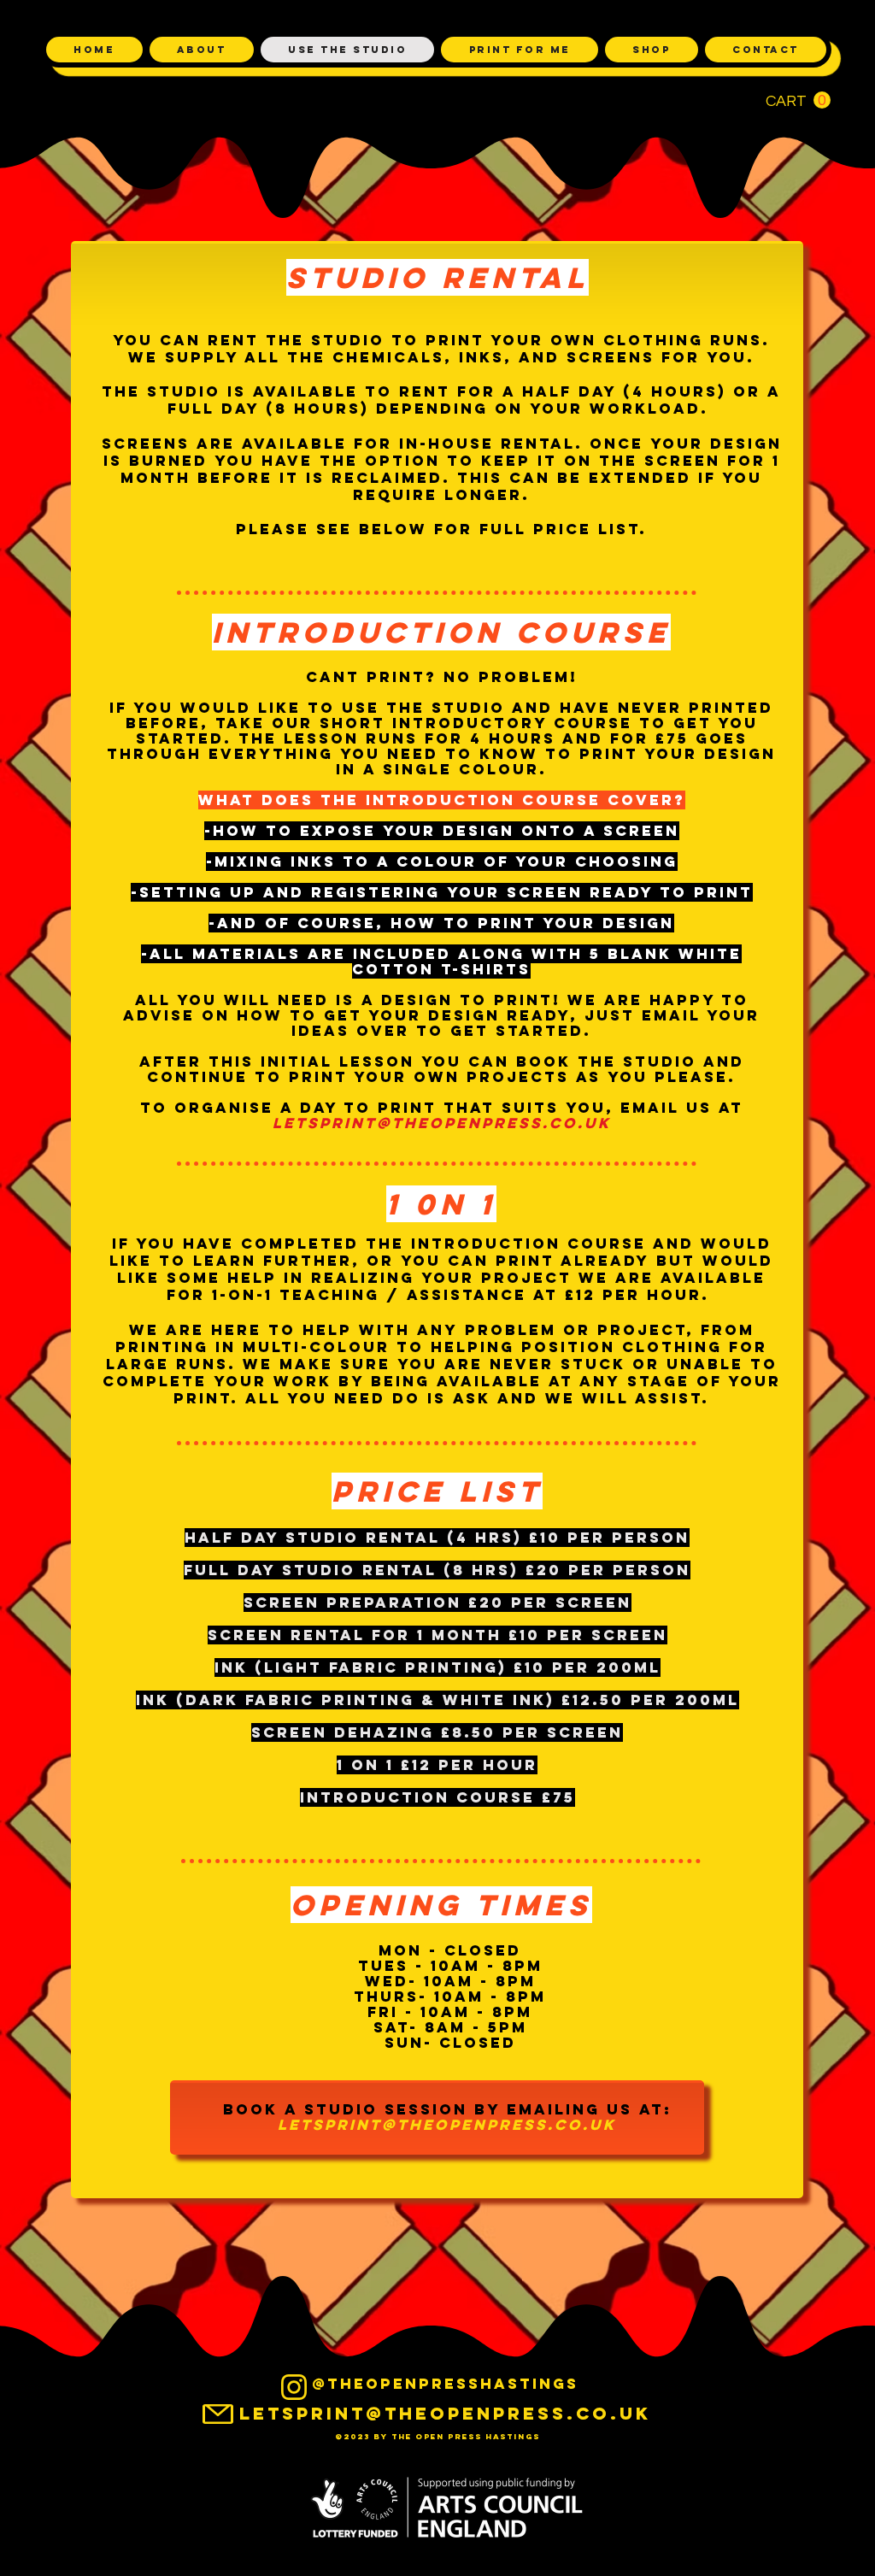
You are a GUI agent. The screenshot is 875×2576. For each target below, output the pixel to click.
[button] (798, 100)
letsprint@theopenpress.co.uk (442, 1123)
